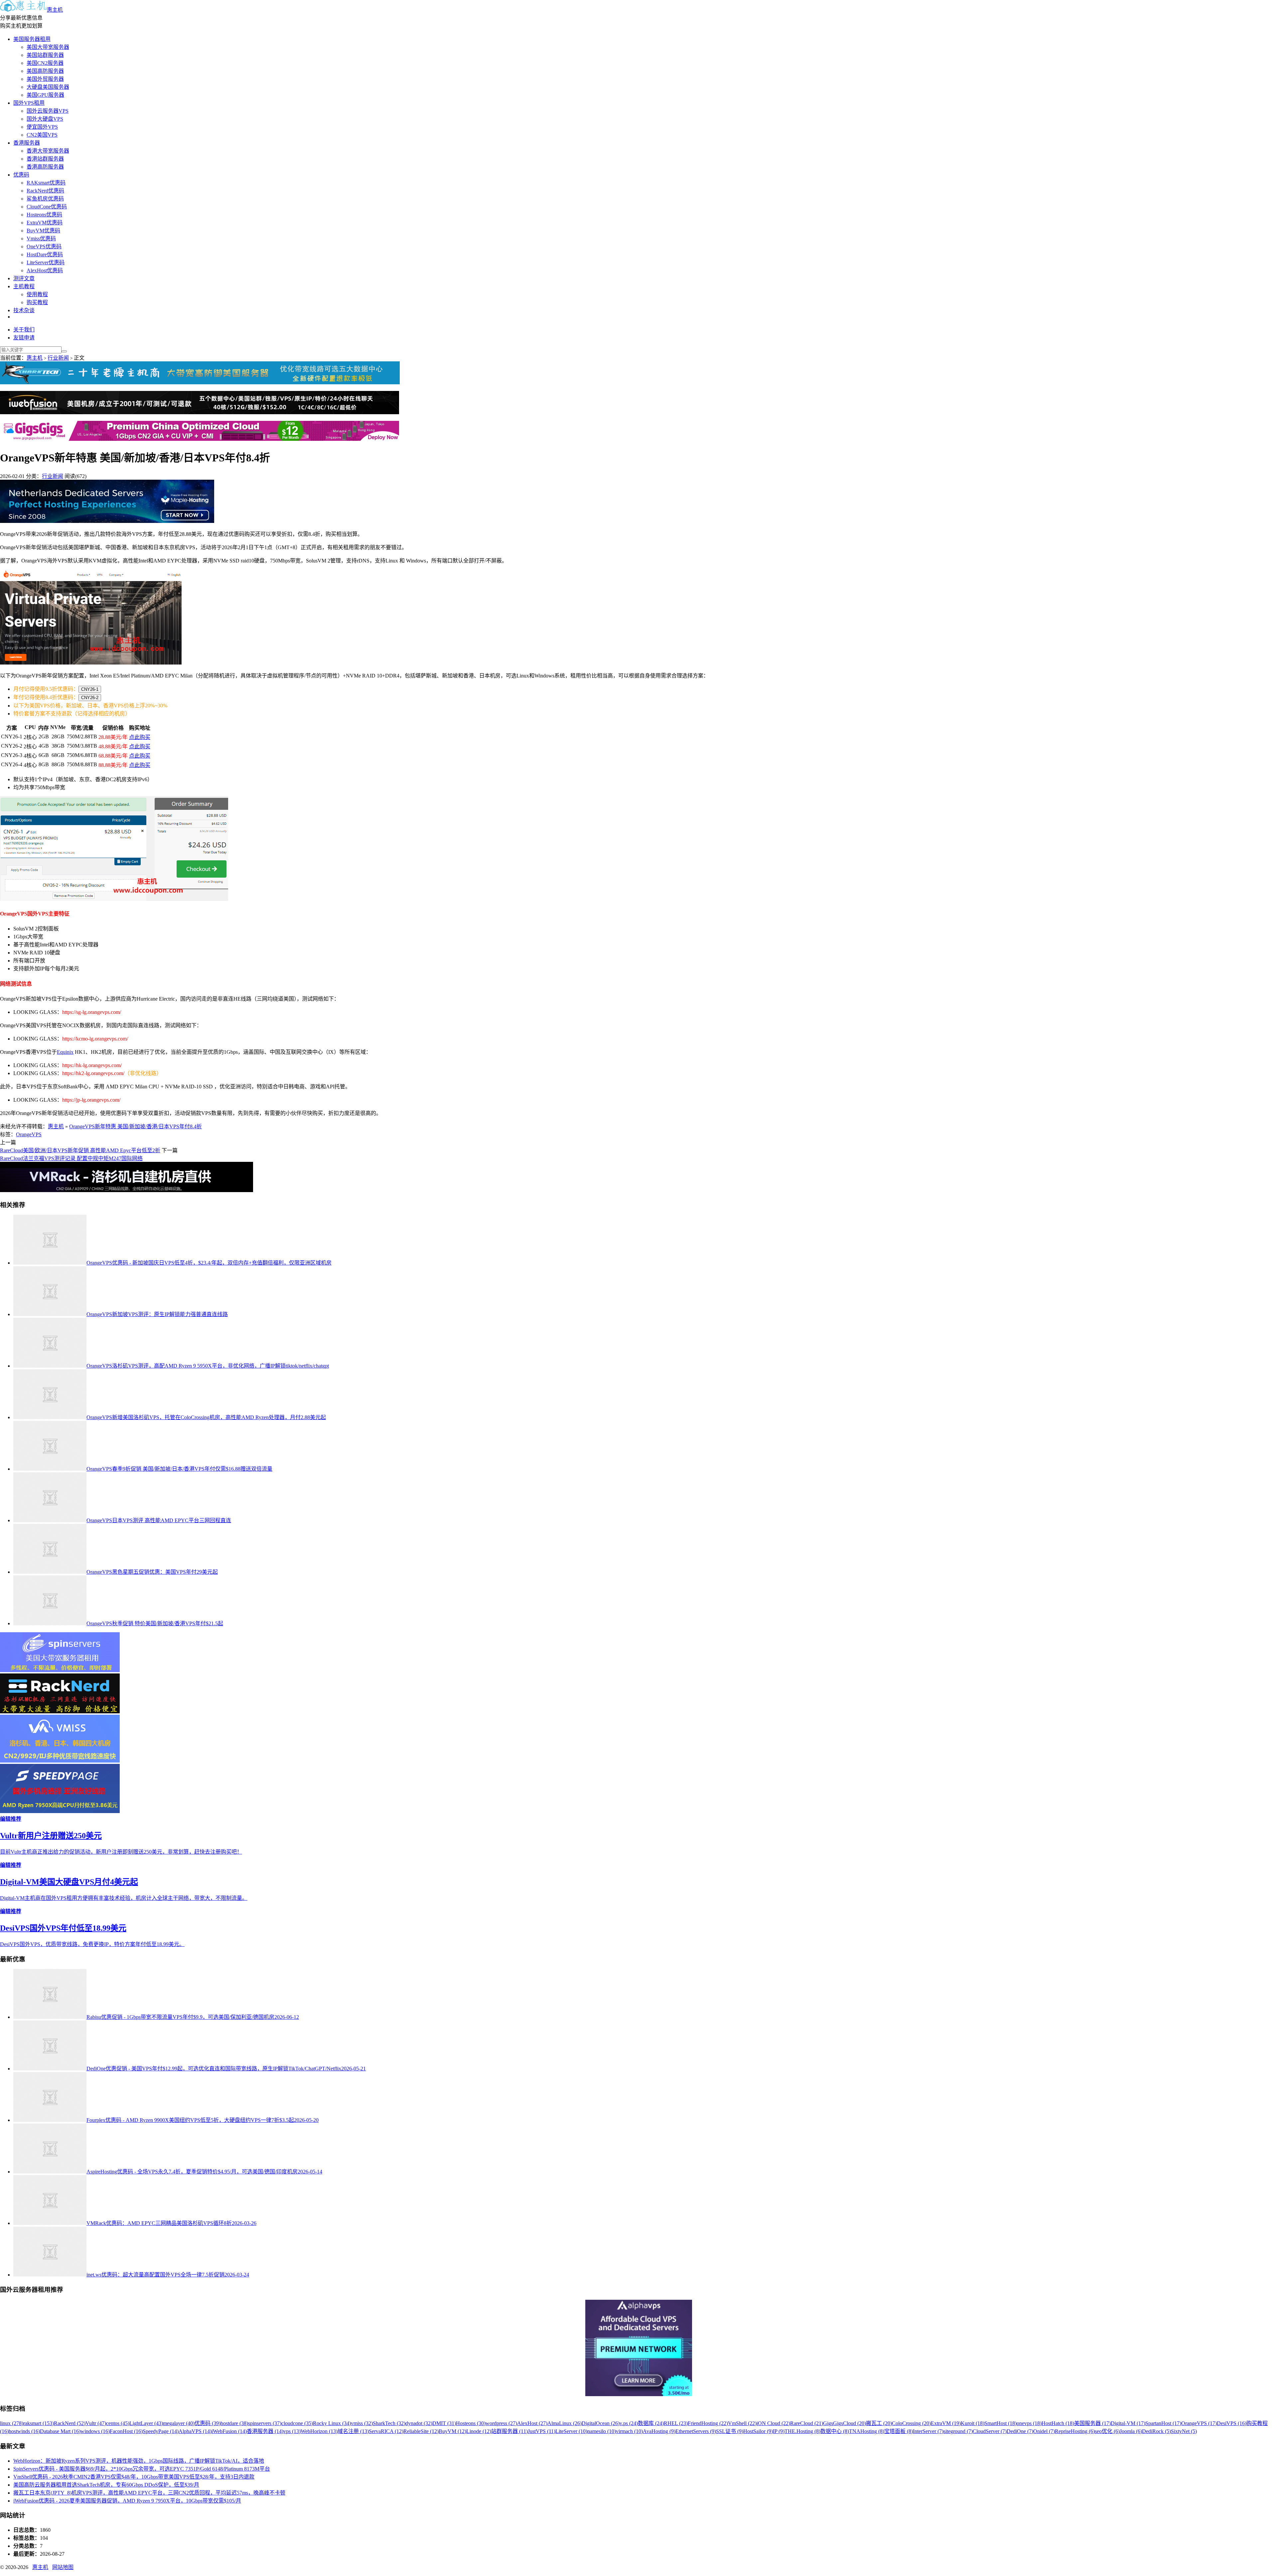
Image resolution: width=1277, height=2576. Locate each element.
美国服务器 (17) (1092, 2423)
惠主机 (55, 10)
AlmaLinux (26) (565, 2423)
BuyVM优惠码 (43, 231)
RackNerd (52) (70, 2423)
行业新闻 (58, 358)
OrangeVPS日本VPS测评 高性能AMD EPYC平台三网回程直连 (159, 1520)
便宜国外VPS (42, 127)
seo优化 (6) (1107, 2431)
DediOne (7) (1020, 2431)
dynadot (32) (419, 2423)
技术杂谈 (24, 310)
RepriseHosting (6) (1075, 2431)
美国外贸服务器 (45, 79)
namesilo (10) (602, 2431)
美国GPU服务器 (45, 95)
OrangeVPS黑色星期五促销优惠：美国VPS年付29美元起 (152, 1572)
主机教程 (24, 286)
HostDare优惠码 (45, 254)
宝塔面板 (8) (899, 2431)
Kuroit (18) (973, 2423)
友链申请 (24, 338)
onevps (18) (1029, 2423)
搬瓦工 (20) (879, 2423)
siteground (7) (958, 2431)
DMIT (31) (444, 2423)
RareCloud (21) (807, 2423)
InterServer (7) (928, 2431)
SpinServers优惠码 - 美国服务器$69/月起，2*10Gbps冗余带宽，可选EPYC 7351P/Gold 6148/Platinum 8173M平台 (142, 2469)
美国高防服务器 (45, 71)
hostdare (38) (234, 2423)
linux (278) (12, 2423)
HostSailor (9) (758, 2431)
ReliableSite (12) (421, 2431)
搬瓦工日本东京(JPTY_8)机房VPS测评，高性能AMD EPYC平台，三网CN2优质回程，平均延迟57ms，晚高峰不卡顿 (149, 2493)
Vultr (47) (96, 2423)
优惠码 (21, 175)
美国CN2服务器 (45, 63)
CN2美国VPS (42, 135)
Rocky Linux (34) (332, 2423)
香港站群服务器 (45, 159)
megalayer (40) (179, 2423)
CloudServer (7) (990, 2431)
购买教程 (37, 302)
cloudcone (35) (297, 2423)
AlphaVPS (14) (195, 2431)
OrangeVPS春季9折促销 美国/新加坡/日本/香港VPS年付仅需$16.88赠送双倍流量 (179, 1469)
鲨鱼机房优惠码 (45, 199)
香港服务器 (27, 143)
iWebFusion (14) (229, 2431)
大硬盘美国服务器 (48, 87)
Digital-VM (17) (1128, 2423)
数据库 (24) (651, 2423)
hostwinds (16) (24, 2431)
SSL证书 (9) (730, 2431)
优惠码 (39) (208, 2423)
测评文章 (24, 278)
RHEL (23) (676, 2423)
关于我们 (24, 330)
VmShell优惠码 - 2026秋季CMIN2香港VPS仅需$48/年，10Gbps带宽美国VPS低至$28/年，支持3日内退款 (134, 2477)
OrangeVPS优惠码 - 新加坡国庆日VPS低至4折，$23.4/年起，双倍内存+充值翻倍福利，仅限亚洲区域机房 (209, 1263)
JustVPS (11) (542, 2431)
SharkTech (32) (389, 2423)
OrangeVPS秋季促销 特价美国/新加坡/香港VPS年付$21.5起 (155, 1623)
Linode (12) (479, 2431)
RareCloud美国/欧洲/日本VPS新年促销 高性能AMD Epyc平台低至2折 (80, 1150)
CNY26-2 (90, 698)
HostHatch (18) (1058, 2423)
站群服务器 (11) (509, 2431)
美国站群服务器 (45, 55)
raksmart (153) (39, 2423)
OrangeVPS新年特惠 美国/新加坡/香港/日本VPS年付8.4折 (136, 1126)
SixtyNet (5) (1184, 2431)
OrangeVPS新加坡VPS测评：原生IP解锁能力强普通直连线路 (157, 1314)
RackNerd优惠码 (45, 191)
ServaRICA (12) (386, 2431)
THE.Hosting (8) (802, 2431)
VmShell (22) (742, 2423)
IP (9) (779, 2431)
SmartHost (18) (1000, 2423)
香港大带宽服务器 (48, 151)
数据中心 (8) (835, 2431)
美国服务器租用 (32, 39)
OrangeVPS (29, 1134)
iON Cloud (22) (773, 2423)
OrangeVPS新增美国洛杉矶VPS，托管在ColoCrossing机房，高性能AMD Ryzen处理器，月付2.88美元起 (206, 1417)
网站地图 (63, 2567)
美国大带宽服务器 (48, 47)
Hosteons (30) (471, 2423)
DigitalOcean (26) (601, 2423)
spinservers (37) (265, 2423)
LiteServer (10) (571, 2431)
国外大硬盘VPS (45, 119)
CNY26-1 (90, 689)
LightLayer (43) (146, 2423)
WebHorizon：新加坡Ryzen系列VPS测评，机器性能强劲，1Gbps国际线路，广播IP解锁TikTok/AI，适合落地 (139, 2461)
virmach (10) (629, 2431)
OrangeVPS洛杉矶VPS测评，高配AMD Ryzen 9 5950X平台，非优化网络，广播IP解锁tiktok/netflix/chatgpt (208, 1366)
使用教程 (37, 294)
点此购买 (140, 737)
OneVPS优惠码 (44, 246)
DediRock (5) (1156, 2431)
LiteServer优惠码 (46, 262)
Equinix (65, 1052)
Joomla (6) (1131, 2431)
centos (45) (118, 2423)
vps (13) (292, 2431)
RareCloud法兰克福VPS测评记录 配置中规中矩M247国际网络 (71, 1158)
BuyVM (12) (452, 2431)
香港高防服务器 (45, 167)
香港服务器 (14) (265, 2431)
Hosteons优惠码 (44, 215)
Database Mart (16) (60, 2431)
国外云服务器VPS (48, 111)
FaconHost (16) (126, 2431)
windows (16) (95, 2431)
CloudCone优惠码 (47, 207)
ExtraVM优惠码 (45, 223)
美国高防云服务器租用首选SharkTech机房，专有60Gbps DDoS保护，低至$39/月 (106, 2485)
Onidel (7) (1044, 2431)
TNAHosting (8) (867, 2431)
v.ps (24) (629, 2423)
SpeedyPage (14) (161, 2431)
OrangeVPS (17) (1199, 2423)
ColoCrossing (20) (911, 2423)
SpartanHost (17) (1163, 2423)
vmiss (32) (362, 2423)
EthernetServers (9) (696, 2431)
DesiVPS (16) (1232, 2423)
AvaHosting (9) (659, 2431)
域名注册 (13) (353, 2431)
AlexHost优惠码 (45, 270)
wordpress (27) (501, 2423)
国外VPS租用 (29, 103)
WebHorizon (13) (319, 2431)
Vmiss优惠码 (41, 239)
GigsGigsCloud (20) (845, 2423)
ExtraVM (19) (946, 2423)
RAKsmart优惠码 (46, 183)
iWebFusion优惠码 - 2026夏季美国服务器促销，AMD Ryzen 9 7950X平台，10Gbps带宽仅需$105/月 (127, 2501)
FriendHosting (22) (708, 2423)
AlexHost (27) (532, 2423)
